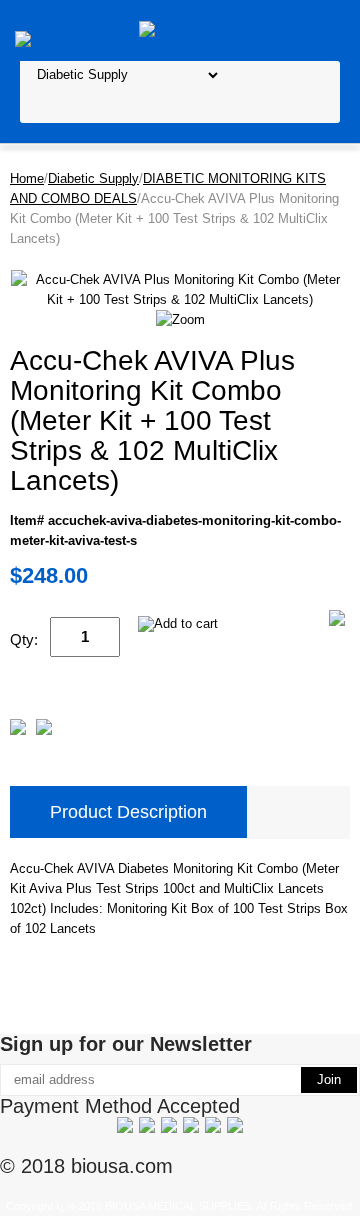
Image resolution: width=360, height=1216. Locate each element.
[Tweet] (18, 730)
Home (27, 178)
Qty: (24, 639)
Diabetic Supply (93, 178)
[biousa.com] (180, 29)
